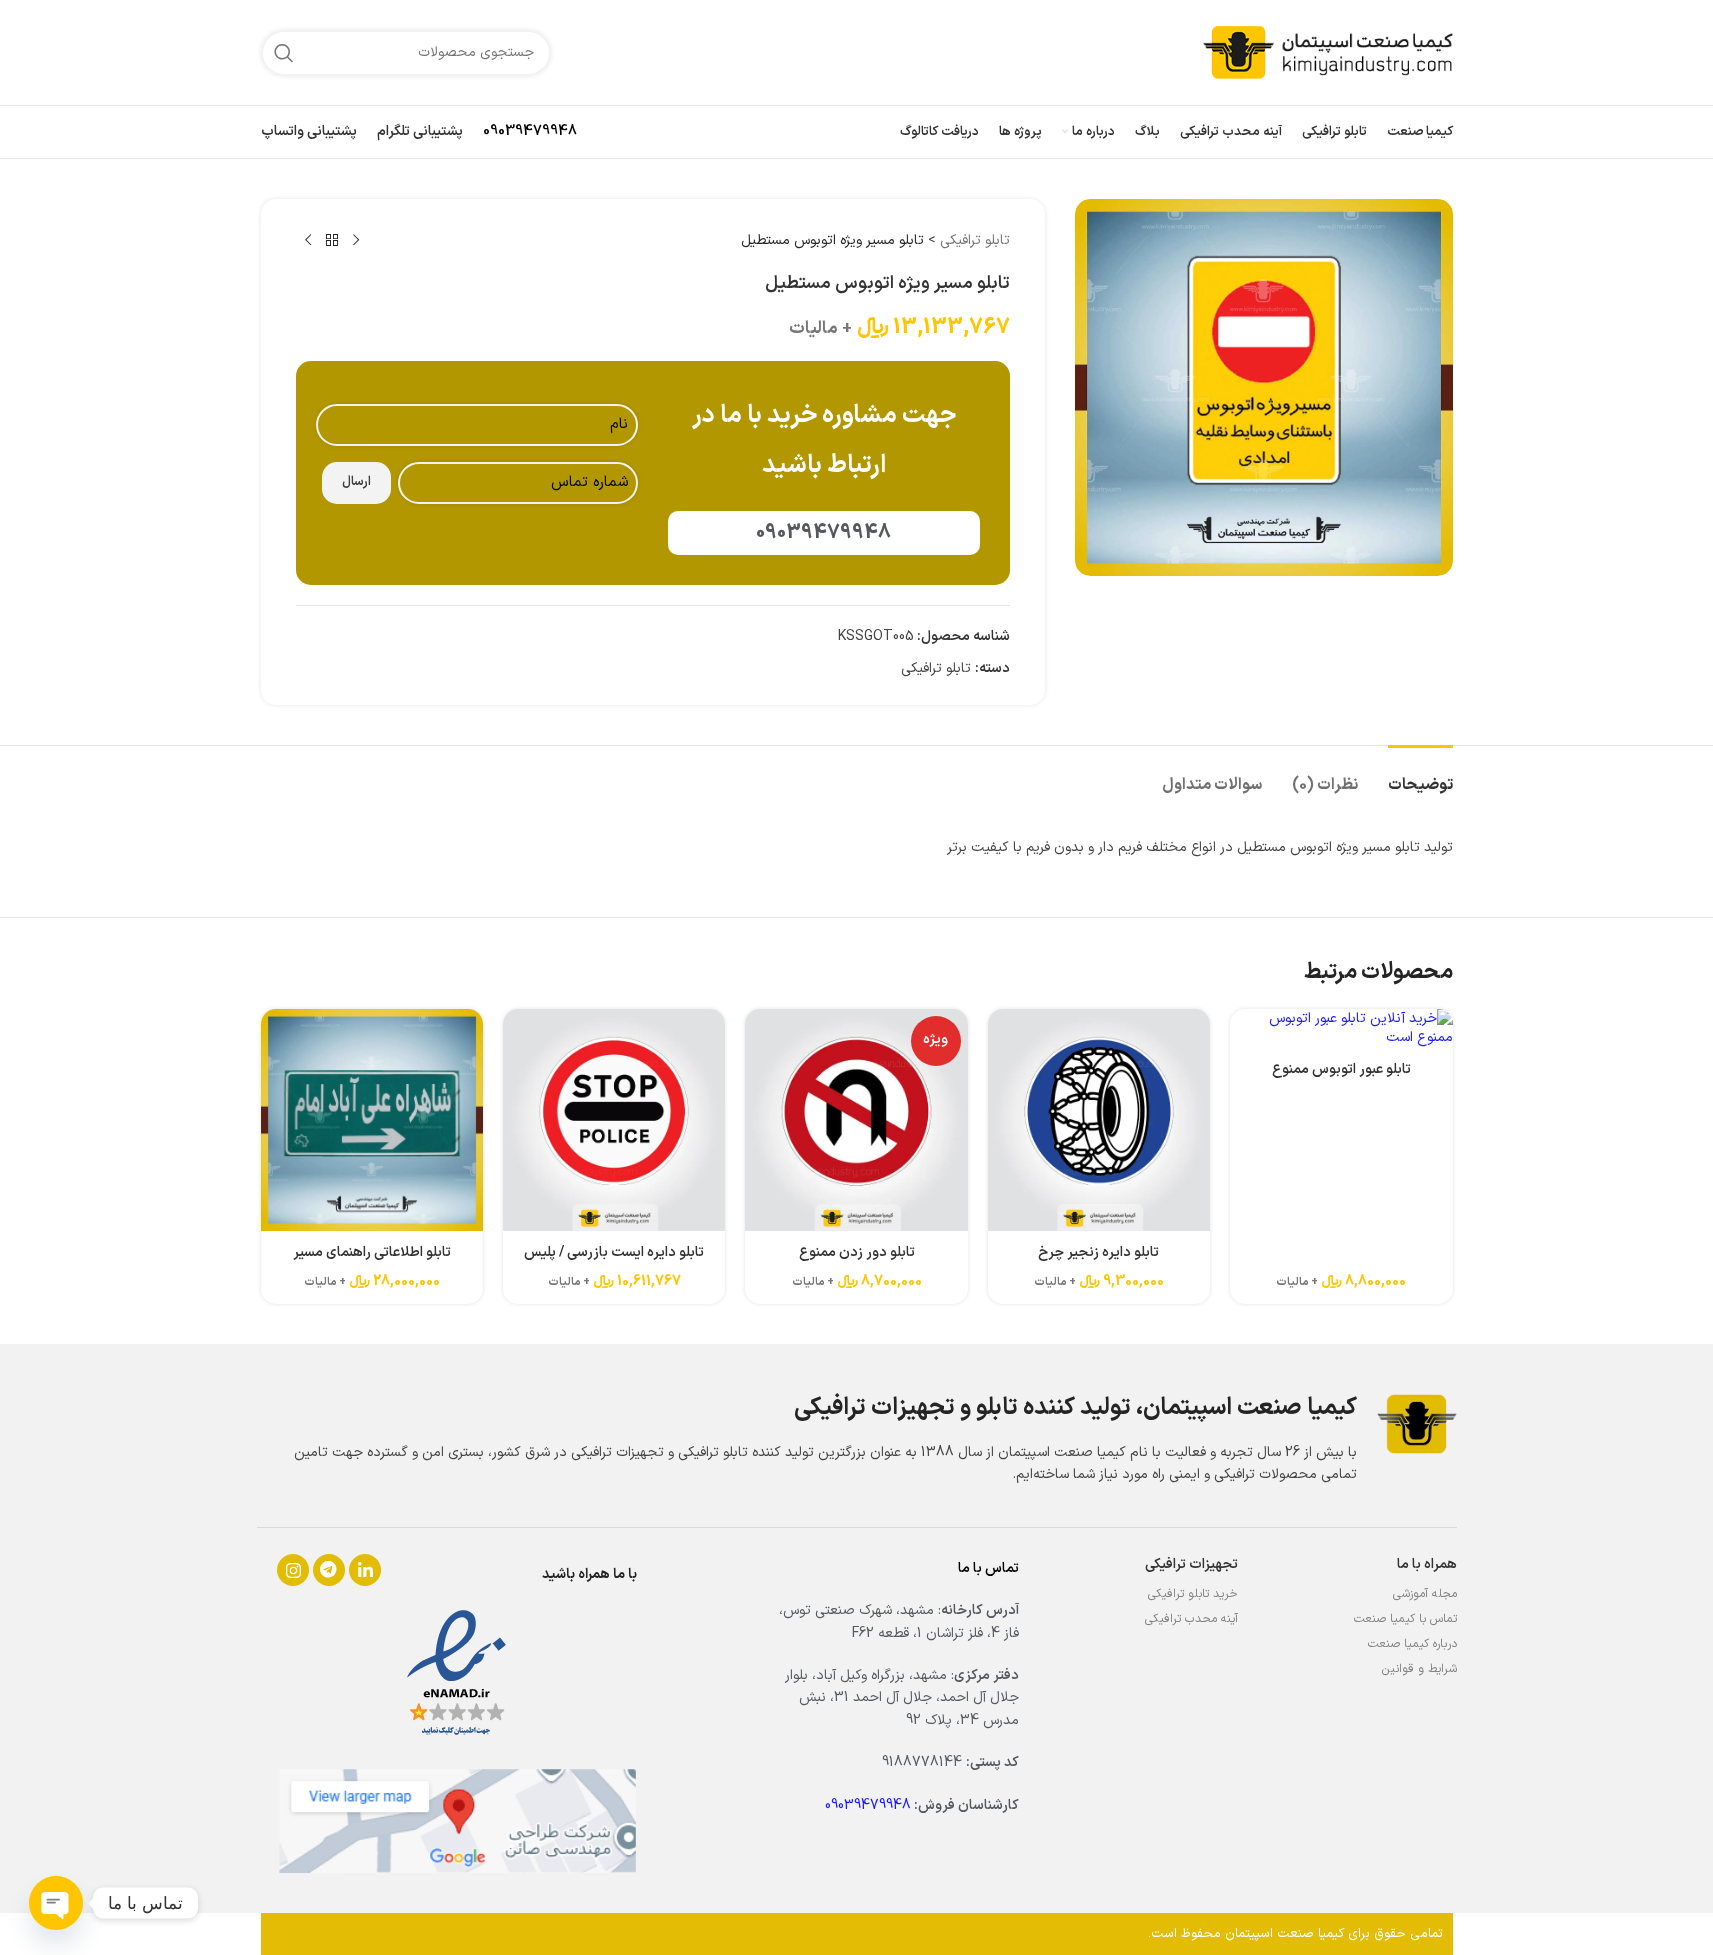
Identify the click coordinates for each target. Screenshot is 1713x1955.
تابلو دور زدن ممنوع (857, 1252)
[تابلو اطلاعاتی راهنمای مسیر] (372, 1120)
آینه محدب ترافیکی (1191, 1619)
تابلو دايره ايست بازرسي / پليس (614, 1252)
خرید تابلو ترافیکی (1193, 1594)
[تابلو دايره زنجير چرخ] (1099, 1120)
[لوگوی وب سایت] (1328, 51)
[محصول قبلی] (356, 241)
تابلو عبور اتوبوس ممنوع (1341, 1069)
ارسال (356, 482)
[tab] (1420, 775)
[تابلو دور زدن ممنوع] (856, 1120)
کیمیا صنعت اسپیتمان (1284, 1934)
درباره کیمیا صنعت (1412, 1644)
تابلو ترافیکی (975, 240)
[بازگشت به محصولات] (332, 241)
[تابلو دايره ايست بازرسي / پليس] (614, 1120)
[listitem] (293, 1570)
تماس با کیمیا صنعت (1405, 1619)
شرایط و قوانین (1419, 1669)
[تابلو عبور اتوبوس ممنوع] (1341, 1028)
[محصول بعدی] (308, 241)
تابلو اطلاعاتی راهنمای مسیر (372, 1252)
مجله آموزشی (1425, 1594)
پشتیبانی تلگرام (420, 131)
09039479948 (530, 131)
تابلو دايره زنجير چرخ (1098, 1252)
